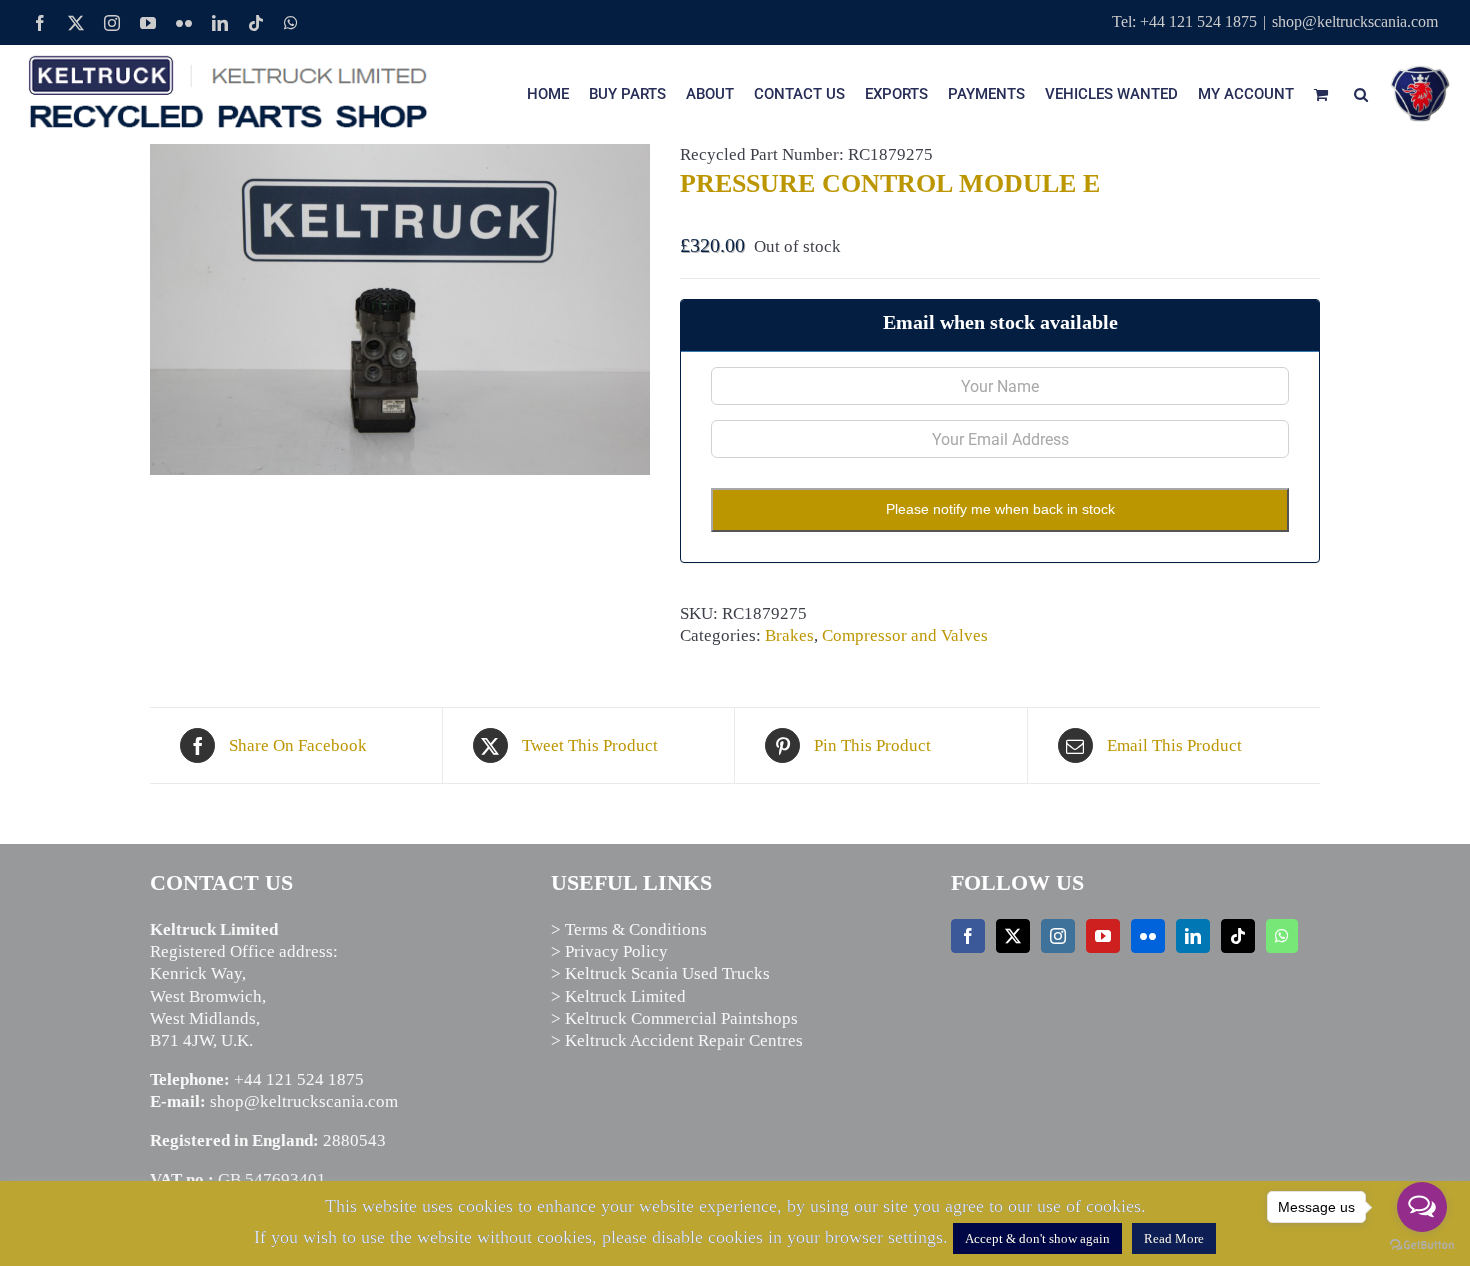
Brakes (789, 635)
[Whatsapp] (1282, 936)
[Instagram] (1058, 936)
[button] (1361, 94)
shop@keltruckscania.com (1355, 21)
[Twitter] (1013, 936)
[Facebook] (968, 936)
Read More (1174, 1238)
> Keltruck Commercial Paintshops (674, 1018)
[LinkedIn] (1193, 936)
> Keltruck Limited (618, 996)
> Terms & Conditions (629, 929)
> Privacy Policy (609, 951)
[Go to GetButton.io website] (1422, 1245)
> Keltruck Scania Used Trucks (660, 973)
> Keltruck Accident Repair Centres (677, 1040)
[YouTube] (1103, 936)
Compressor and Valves (905, 635)
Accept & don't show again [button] (1037, 1238)
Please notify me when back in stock (1000, 509)
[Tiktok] (1238, 936)
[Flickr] (1148, 936)
